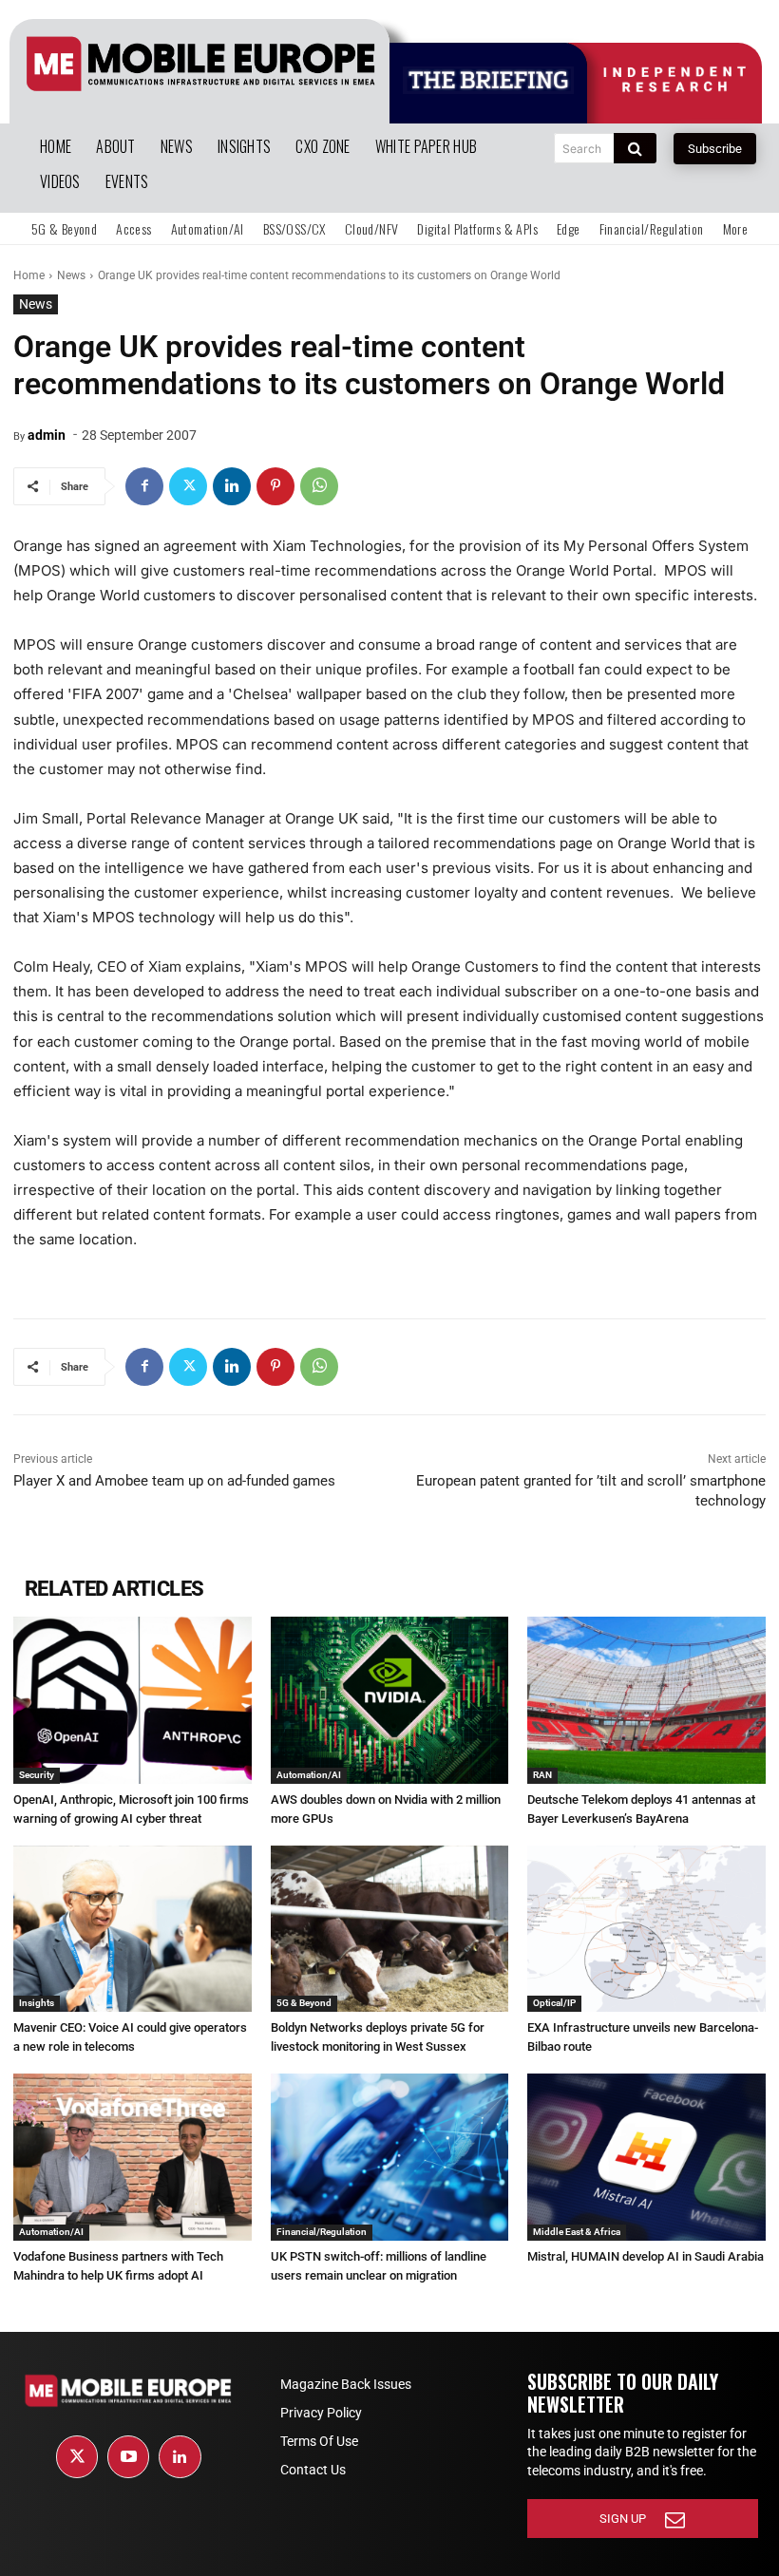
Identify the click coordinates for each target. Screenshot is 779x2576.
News (71, 275)
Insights (37, 2003)
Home (29, 275)
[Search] (635, 148)
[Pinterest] (275, 486)
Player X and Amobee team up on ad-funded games (174, 1481)
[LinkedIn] (180, 2456)
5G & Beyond (304, 2003)
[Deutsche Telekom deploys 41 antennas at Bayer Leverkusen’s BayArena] (646, 1700)
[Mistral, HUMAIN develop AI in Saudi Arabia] (646, 2157)
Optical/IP (554, 2003)
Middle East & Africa (577, 2232)
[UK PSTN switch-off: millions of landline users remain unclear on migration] (390, 2157)
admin (47, 435)
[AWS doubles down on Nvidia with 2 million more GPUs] (390, 1700)
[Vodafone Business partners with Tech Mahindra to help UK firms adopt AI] (133, 2157)
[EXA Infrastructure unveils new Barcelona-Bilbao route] (646, 1929)
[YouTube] (128, 2456)
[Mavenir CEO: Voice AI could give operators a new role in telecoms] (133, 1929)
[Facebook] (144, 486)
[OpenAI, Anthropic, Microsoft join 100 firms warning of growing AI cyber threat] (133, 1700)
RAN (542, 1775)
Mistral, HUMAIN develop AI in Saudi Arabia (646, 2256)
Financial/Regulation (322, 2232)
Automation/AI (309, 1775)
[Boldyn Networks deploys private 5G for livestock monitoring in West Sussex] (390, 1929)
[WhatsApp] (319, 486)
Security (37, 1775)
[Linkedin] (232, 486)
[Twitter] (188, 486)
